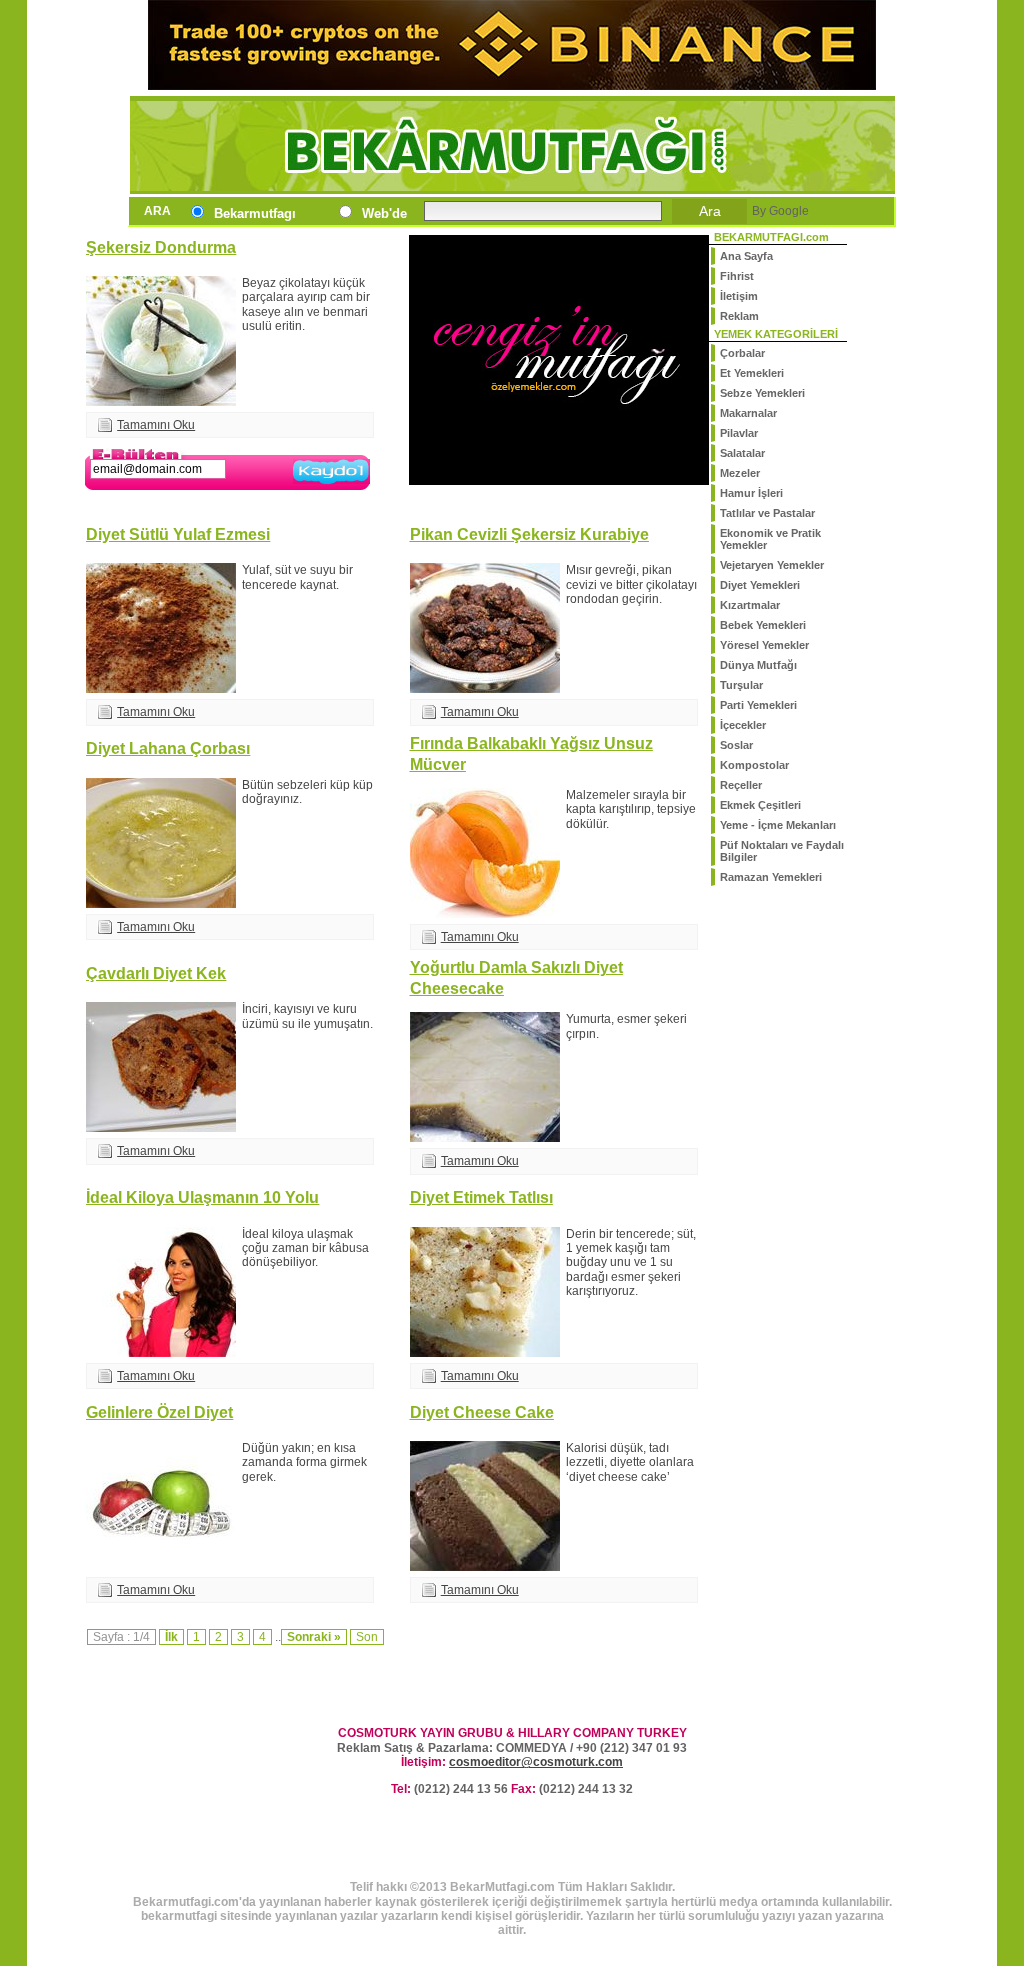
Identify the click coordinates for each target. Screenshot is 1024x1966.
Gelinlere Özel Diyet (159, 1412)
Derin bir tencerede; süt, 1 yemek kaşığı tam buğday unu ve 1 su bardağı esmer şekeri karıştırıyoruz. (631, 1263)
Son (367, 1637)
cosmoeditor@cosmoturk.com (536, 1762)
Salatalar (742, 453)
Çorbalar (742, 353)
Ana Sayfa (746, 256)
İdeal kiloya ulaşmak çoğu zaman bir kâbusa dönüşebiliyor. (305, 1248)
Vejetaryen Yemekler (772, 565)
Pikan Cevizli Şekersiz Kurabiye (529, 534)
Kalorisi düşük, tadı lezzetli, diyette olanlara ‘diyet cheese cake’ (630, 1462)
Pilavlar (739, 433)
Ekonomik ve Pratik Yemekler (770, 539)
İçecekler (743, 725)
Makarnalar (748, 413)
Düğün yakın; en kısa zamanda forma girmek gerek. (304, 1462)
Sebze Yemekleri (762, 393)
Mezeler (740, 473)
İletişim (739, 296)
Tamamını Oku (156, 425)
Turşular (741, 685)
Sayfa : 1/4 (121, 1637)
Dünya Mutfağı (758, 665)
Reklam (739, 316)
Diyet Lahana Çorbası (168, 748)
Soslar (736, 745)
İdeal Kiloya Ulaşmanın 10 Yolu (202, 1197)
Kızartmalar (750, 605)
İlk (171, 1637)
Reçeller (741, 785)
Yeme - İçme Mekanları (778, 825)
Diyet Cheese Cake (482, 1412)
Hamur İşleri (751, 493)
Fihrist (737, 276)
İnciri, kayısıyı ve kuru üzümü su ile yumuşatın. (307, 1016)
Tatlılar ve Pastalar (767, 513)
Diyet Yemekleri (760, 585)
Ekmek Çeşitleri (760, 805)
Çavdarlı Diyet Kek (156, 973)
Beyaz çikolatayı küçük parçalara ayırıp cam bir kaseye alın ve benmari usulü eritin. (306, 304)
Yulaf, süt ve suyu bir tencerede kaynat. (297, 577)
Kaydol (331, 486)
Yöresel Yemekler (764, 645)
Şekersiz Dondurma (161, 247)
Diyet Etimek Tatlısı (481, 1197)
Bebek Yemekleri (763, 625)
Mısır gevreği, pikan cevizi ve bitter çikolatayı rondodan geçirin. (631, 584)
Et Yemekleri (752, 373)
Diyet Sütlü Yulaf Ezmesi (178, 534)
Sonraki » (314, 1637)
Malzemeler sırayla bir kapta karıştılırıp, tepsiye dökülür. (631, 809)
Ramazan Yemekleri (771, 877)
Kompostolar (754, 765)
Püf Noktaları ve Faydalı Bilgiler (782, 851)
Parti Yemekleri (758, 705)
